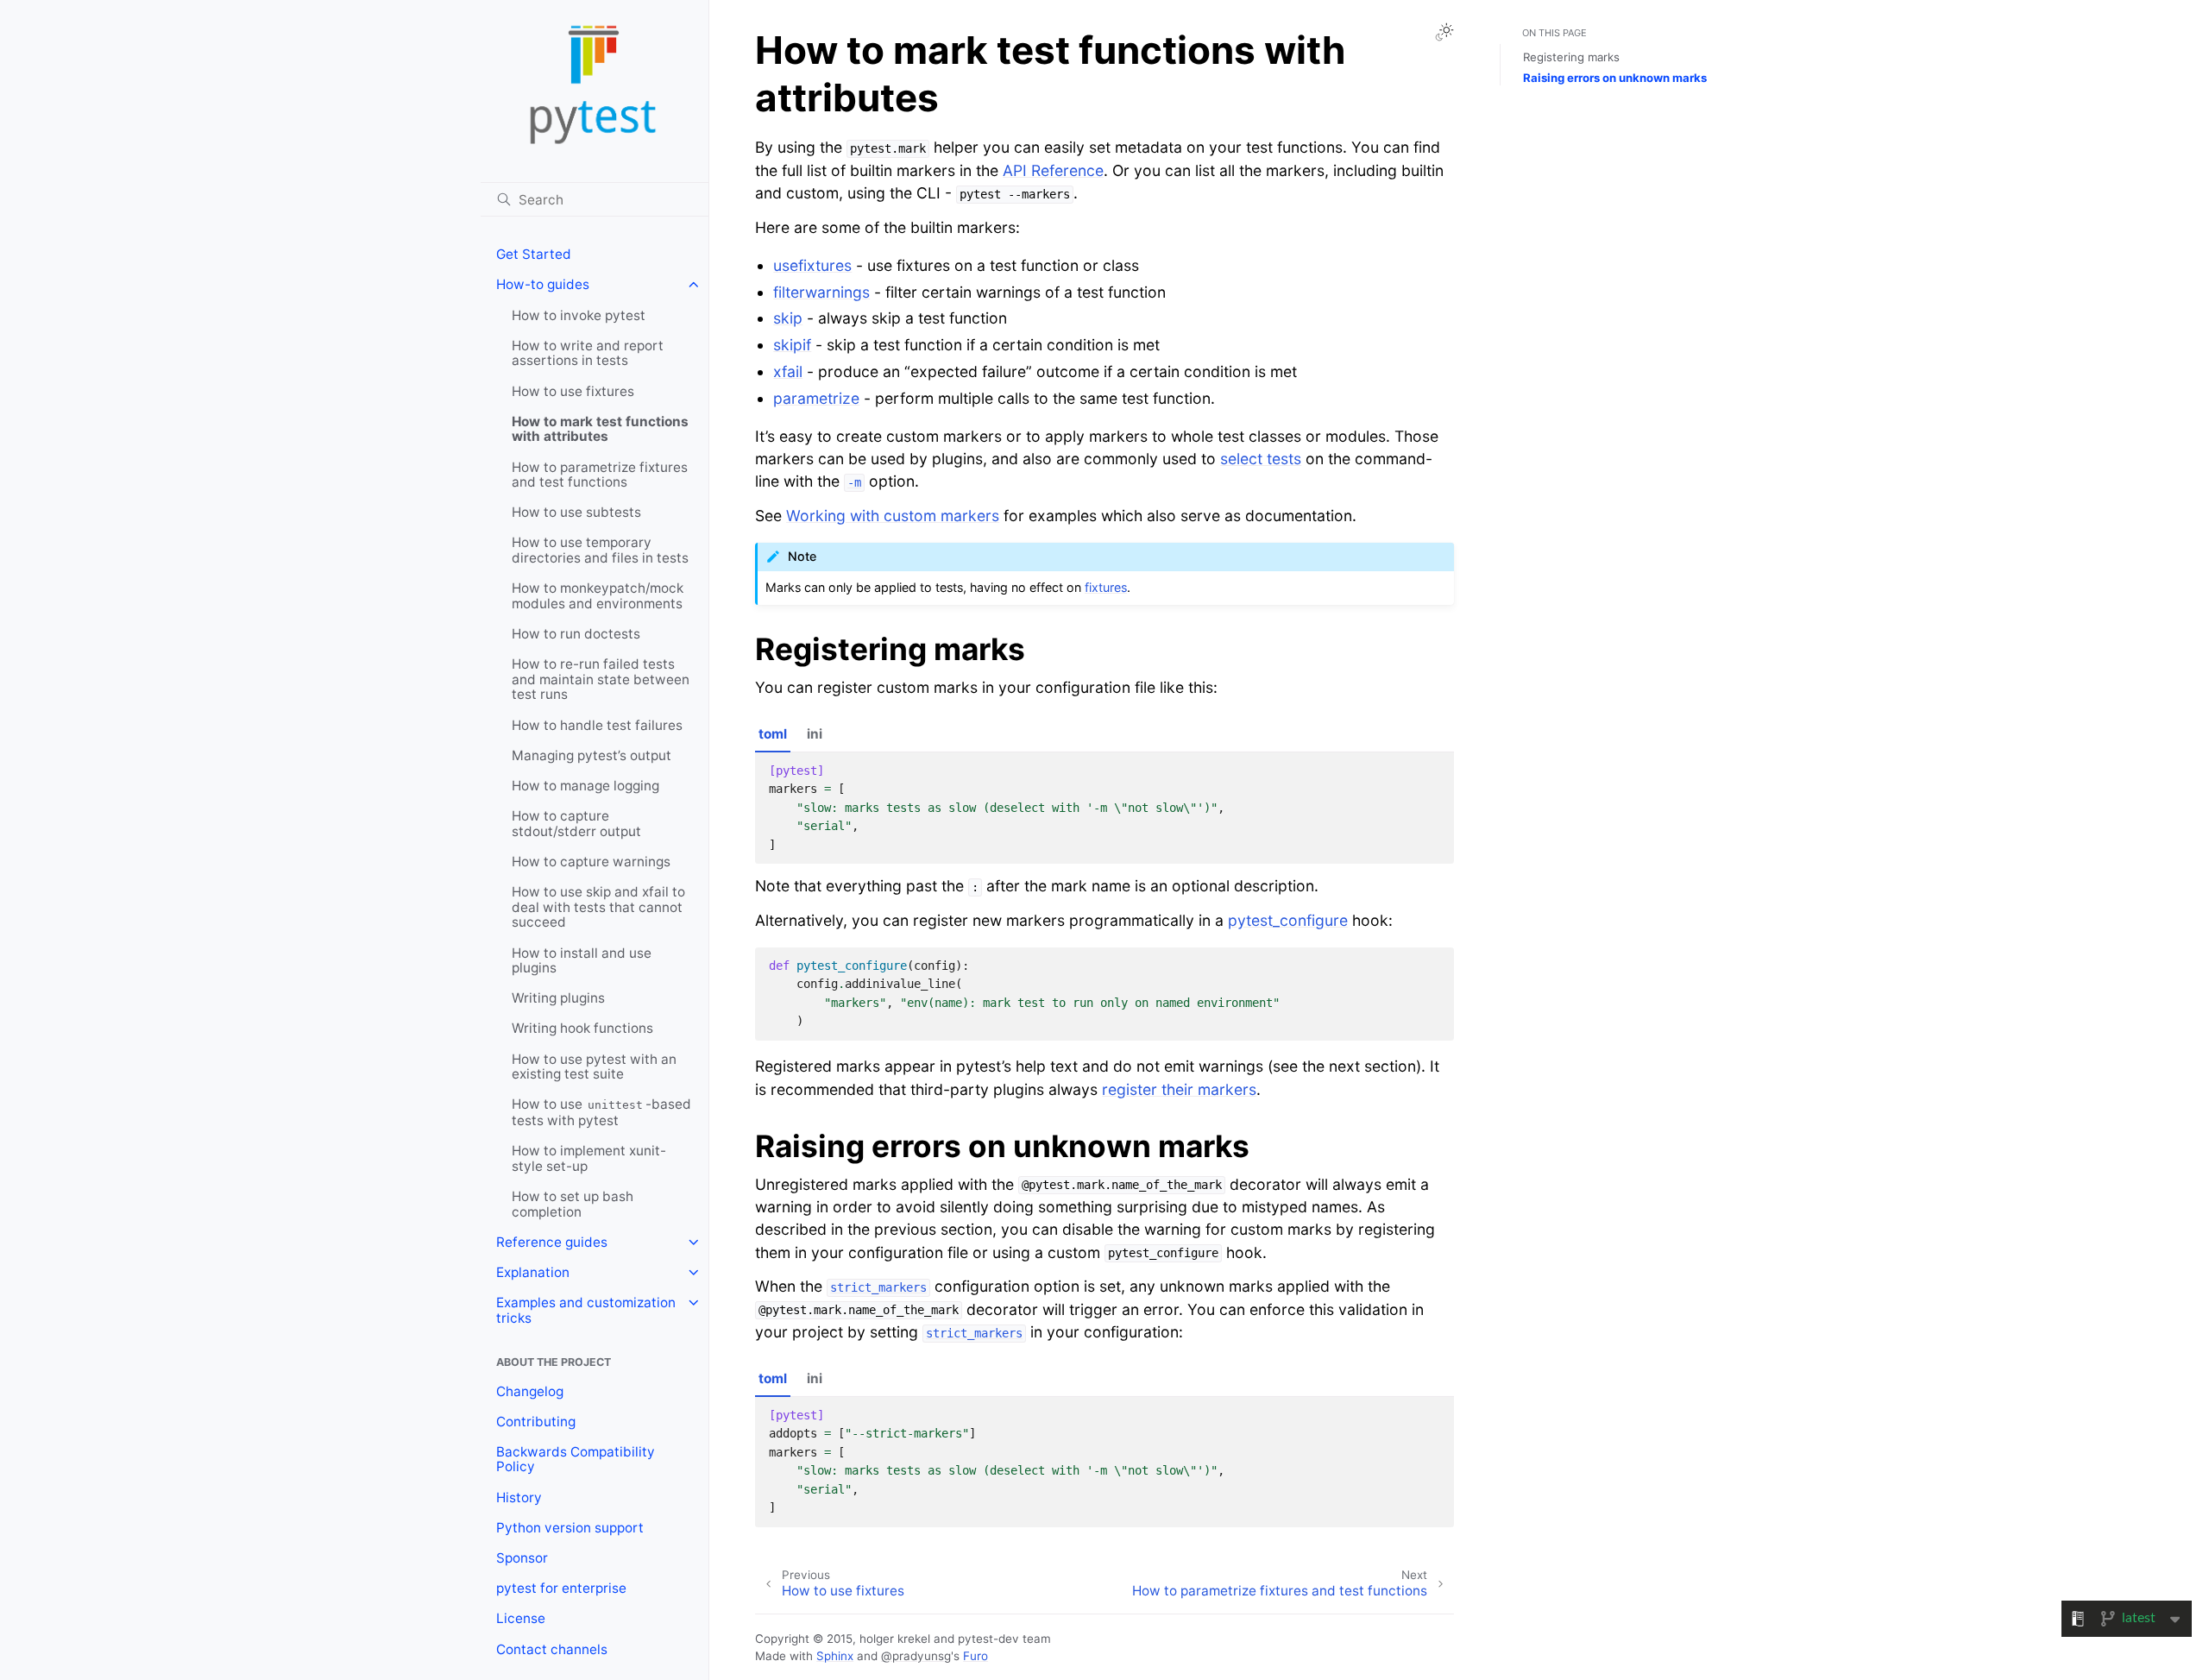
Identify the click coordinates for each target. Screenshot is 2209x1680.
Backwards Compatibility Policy (576, 1460)
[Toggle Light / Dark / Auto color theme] (1444, 32)
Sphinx (835, 1656)
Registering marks (1571, 57)
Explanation (533, 1272)
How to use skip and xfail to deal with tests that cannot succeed (598, 907)
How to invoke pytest (579, 315)
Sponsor (522, 1558)
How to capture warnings (591, 862)
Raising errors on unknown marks (1615, 78)
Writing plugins (558, 998)
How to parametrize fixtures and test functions (600, 475)
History (519, 1498)
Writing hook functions (582, 1028)
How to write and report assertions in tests (588, 353)
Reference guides (552, 1242)
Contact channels (552, 1649)
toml (773, 734)
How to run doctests (576, 634)
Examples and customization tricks (586, 1310)
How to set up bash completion (573, 1204)
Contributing (536, 1422)
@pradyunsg (916, 1656)
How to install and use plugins (582, 961)
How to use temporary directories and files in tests (600, 550)
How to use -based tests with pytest (601, 1112)
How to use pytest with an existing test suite (594, 1067)
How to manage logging (585, 786)
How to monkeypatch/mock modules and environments (598, 596)
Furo (975, 1656)
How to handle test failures (597, 725)
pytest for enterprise (561, 1588)
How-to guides (543, 284)
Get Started (534, 254)
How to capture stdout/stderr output (576, 824)
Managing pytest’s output (592, 755)
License (521, 1618)
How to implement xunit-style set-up (589, 1158)
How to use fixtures (573, 391)
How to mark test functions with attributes (600, 429)
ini (815, 734)
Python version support (570, 1528)
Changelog (530, 1391)
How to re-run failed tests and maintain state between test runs (601, 679)
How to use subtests (576, 512)
